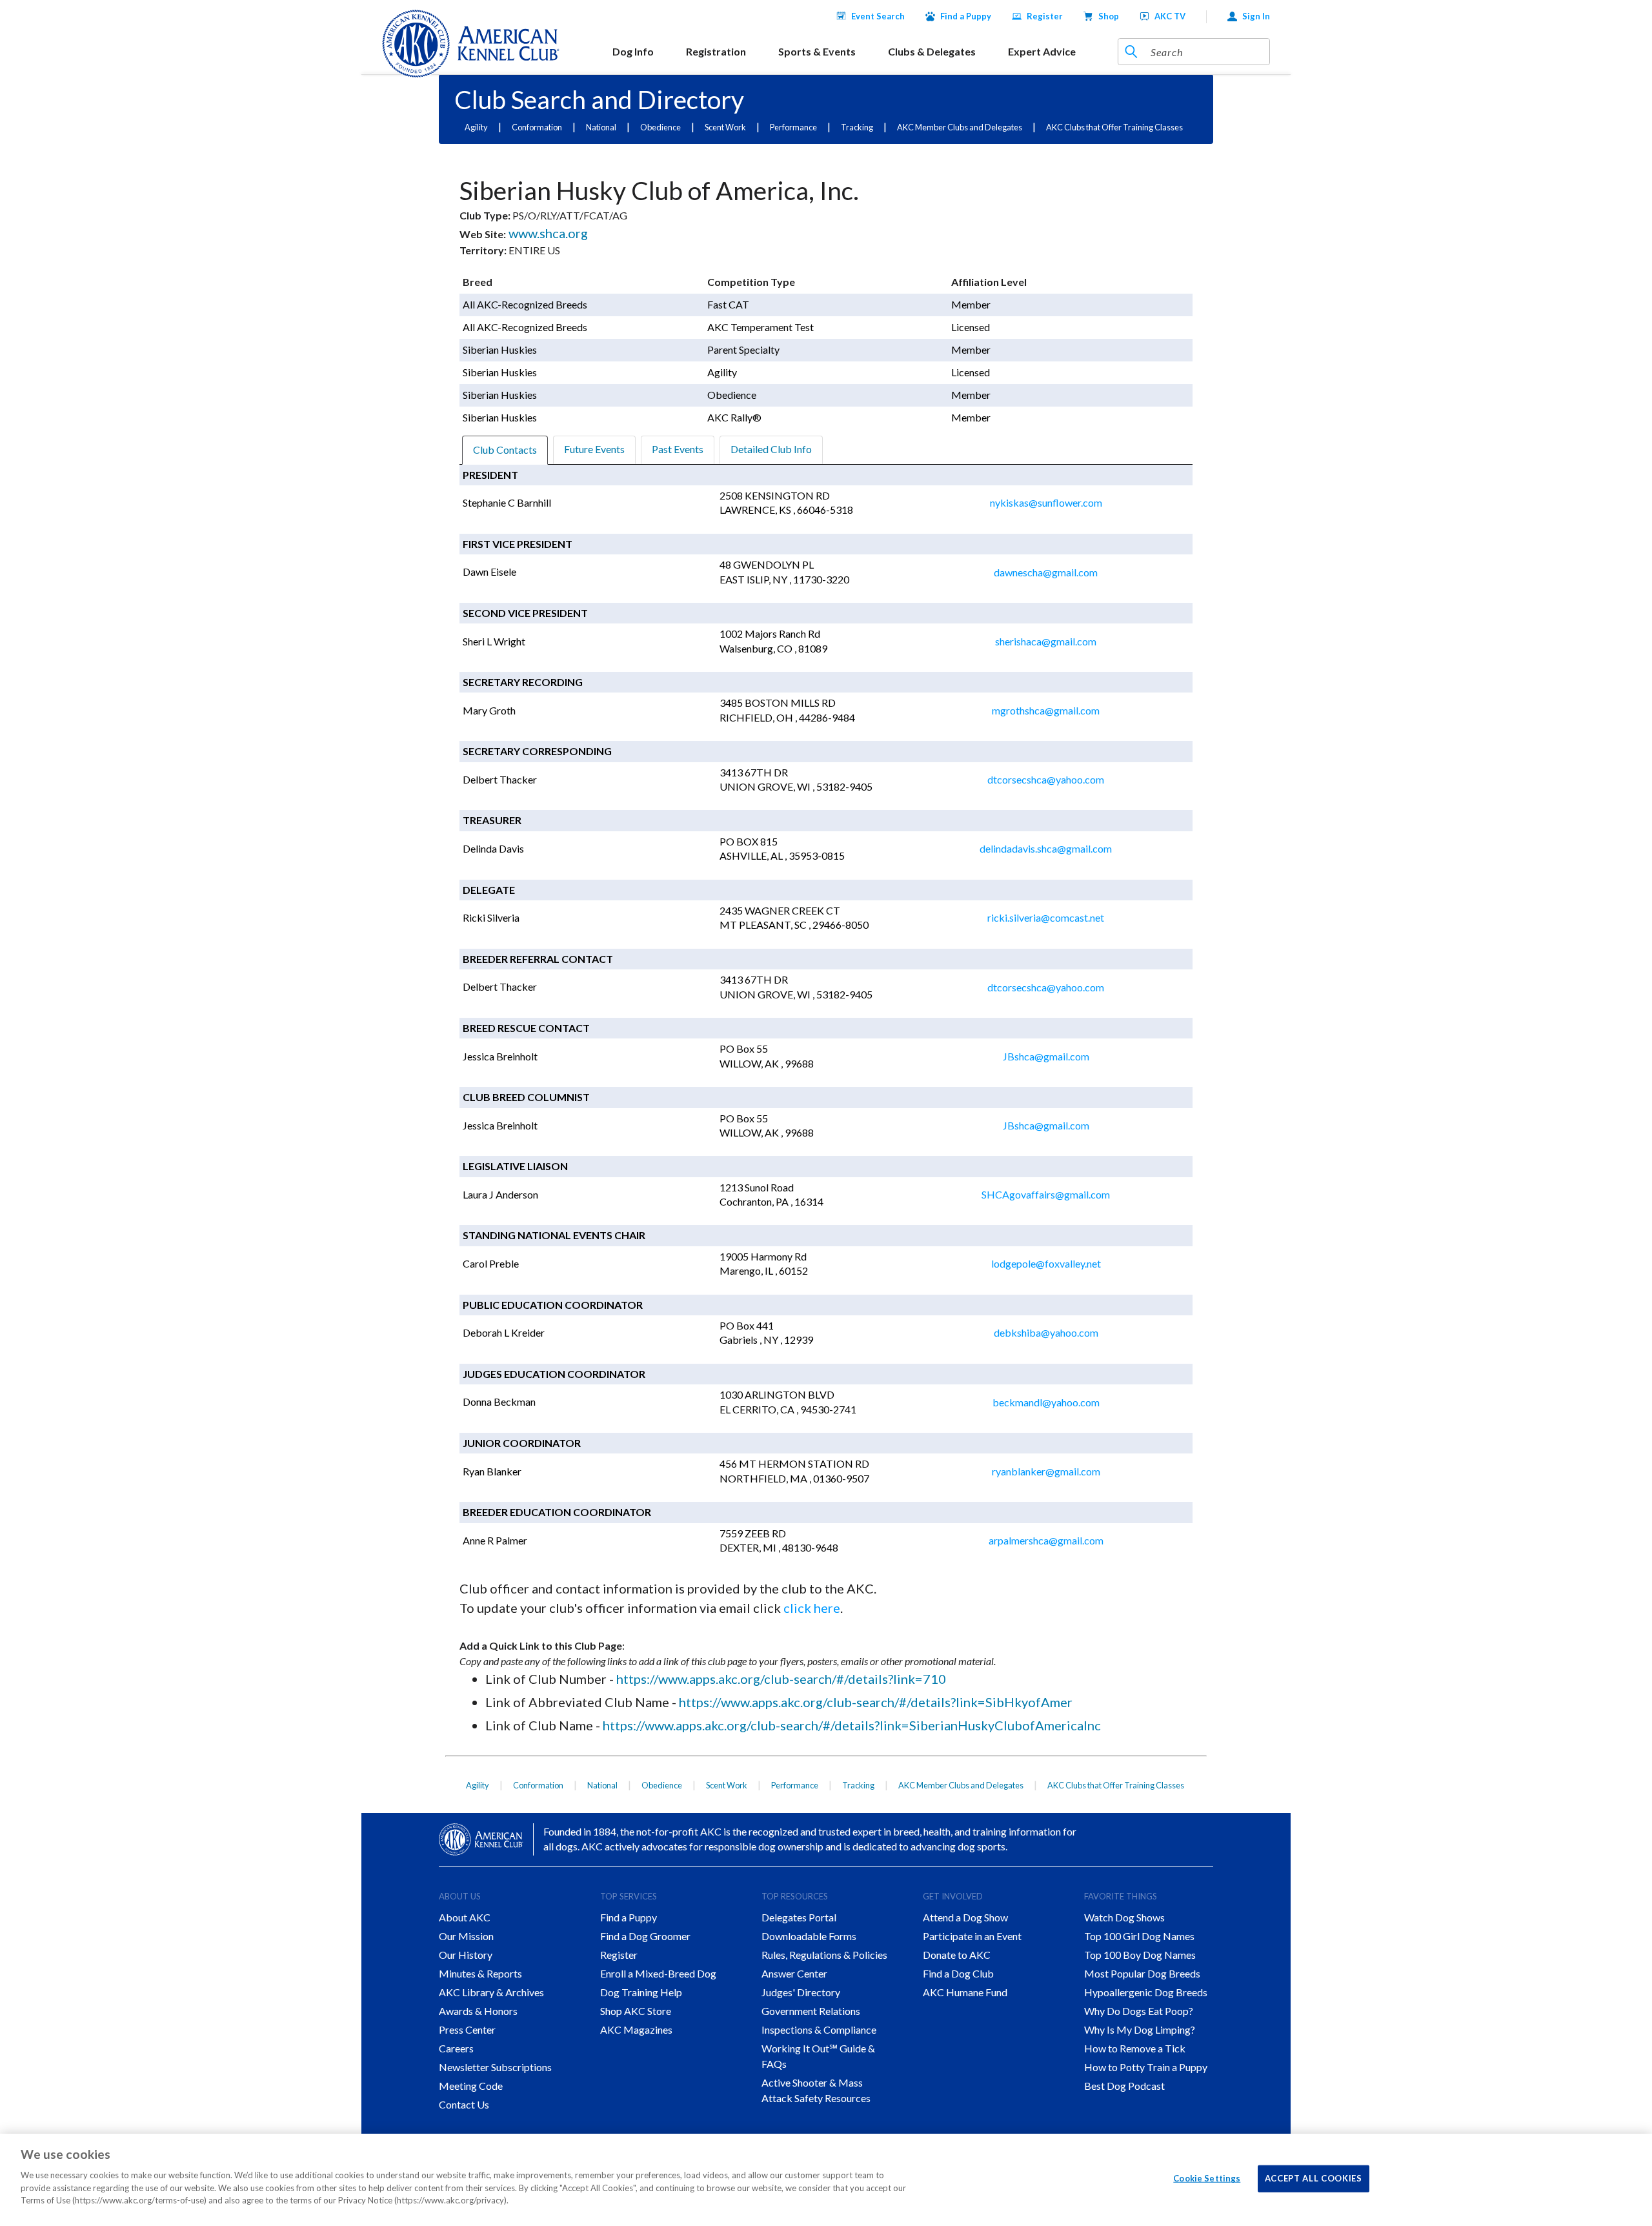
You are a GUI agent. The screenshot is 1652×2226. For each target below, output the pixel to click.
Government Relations (811, 2011)
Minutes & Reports (480, 1973)
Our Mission (466, 1936)
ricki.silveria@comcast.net (1046, 917)
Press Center (467, 2029)
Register (1045, 16)
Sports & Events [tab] (817, 51)
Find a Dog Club (958, 1973)
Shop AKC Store (636, 2011)
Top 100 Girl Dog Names (1139, 1936)
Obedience (660, 127)
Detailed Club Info (771, 449)
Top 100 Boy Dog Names (1140, 1955)
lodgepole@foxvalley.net (1046, 1263)
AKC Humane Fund (965, 1992)
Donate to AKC (957, 1955)
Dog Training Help (641, 1992)
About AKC (465, 1917)
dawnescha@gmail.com (1046, 572)
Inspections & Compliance (819, 2029)
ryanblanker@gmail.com (1046, 1471)
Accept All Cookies (1314, 2178)
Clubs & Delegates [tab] (932, 51)
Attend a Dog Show (965, 1917)
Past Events (678, 449)
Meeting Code (471, 2086)
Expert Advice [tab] (1042, 51)
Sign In (1256, 16)
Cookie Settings (1207, 2178)
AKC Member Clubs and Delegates (960, 127)
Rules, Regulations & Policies (824, 1955)
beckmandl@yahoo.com (1046, 1402)
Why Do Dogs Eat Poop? (1139, 2011)
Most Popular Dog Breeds (1142, 1973)
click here (812, 1608)
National (601, 127)
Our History (466, 1955)
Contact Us (464, 2104)
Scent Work (725, 127)
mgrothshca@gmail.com (1046, 710)
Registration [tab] (716, 51)
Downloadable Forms (809, 1936)
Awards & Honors (478, 2011)
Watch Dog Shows (1124, 1917)
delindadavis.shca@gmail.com (1046, 848)
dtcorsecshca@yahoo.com (1046, 779)
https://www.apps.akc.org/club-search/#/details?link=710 (781, 1679)
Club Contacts (505, 450)
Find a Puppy (966, 16)
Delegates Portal (799, 1917)
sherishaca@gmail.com (1046, 641)
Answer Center (794, 1973)
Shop (1109, 16)
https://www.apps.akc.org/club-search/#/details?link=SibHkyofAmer (876, 1702)
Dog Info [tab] (633, 51)
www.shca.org (547, 233)
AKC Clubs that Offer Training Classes (1114, 127)
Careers (456, 2048)
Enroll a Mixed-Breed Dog (658, 1973)
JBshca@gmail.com (1046, 1056)
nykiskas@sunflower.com (1046, 502)
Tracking (857, 127)
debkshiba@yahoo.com (1046, 1332)
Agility (476, 127)
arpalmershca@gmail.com (1046, 1540)
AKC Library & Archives (491, 1992)
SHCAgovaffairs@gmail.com (1046, 1194)
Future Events (594, 449)
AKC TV (1170, 16)
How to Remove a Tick (1135, 2048)
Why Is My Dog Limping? (1140, 2029)
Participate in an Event (972, 1936)
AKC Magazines (636, 2029)
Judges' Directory (801, 1992)
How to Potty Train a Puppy (1146, 2067)
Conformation (537, 127)
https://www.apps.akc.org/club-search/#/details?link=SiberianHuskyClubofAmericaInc (852, 1725)
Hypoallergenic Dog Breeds (1146, 1992)
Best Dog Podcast (1124, 2086)
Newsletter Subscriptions (495, 2067)
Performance (793, 127)
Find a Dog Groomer (645, 1936)
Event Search (878, 16)
